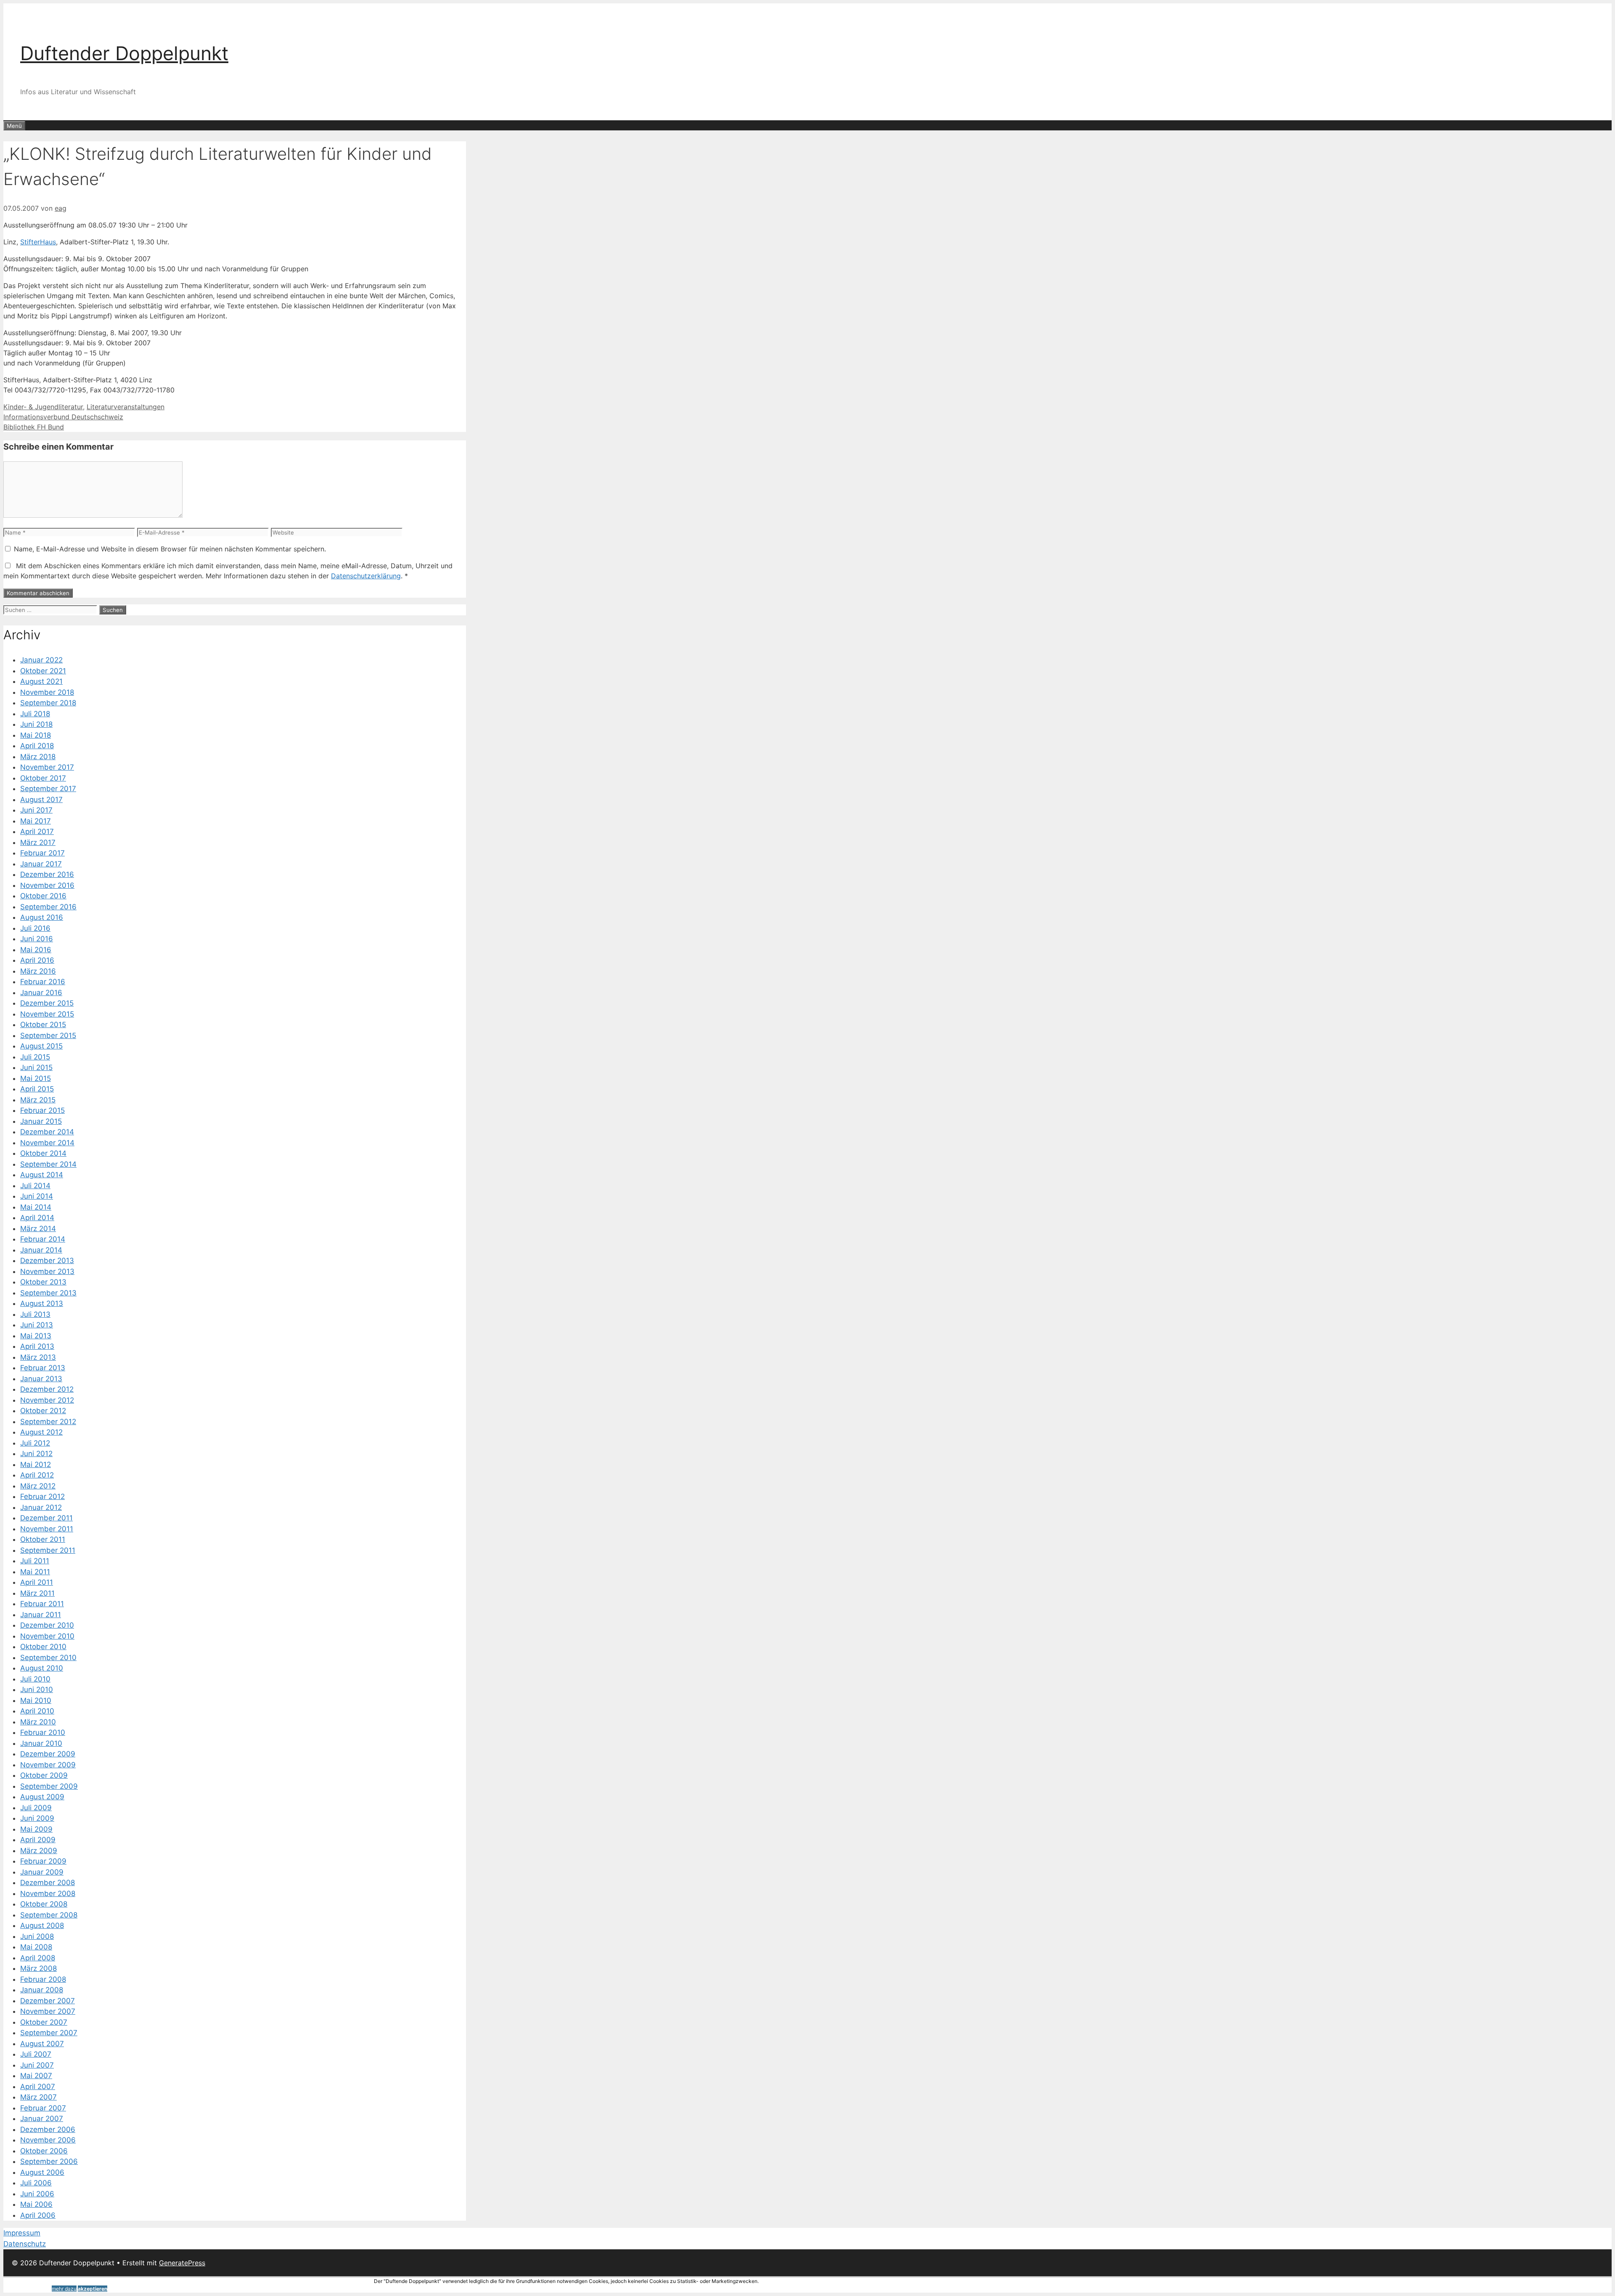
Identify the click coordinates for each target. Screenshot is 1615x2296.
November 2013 (47, 1271)
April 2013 (37, 1346)
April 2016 (37, 960)
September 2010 (48, 1658)
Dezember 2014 (47, 1132)
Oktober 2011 (43, 1539)
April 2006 (38, 2215)
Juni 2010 (37, 1690)
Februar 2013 (43, 1368)
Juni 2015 (36, 1067)
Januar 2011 (41, 1615)
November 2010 (47, 1636)
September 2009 (49, 1786)
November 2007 (48, 2011)
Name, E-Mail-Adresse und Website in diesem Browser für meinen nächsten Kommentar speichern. (170, 549)
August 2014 (42, 1175)
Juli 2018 (35, 714)
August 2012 (41, 1432)
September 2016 (48, 907)
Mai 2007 (36, 2076)
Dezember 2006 (48, 2129)
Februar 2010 (43, 1732)
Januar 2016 (41, 993)
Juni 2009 (37, 1818)
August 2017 (41, 800)
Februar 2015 (42, 1110)
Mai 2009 (36, 1829)
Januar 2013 (41, 1379)
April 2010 (37, 1711)
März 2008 (38, 1968)
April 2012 (37, 1475)
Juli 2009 (36, 1808)
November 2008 (48, 1893)
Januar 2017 (41, 864)
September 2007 (49, 2033)
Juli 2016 (35, 928)
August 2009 (42, 1797)
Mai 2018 (36, 735)
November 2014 (47, 1143)
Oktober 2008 (44, 1904)
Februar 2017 (42, 853)
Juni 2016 (37, 939)
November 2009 (48, 1765)
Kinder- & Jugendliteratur (43, 407)
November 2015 (47, 1014)
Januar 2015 (41, 1121)
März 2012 (38, 1486)
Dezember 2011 (46, 1518)
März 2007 (38, 2097)
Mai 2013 (36, 1336)
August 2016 (42, 917)
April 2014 (37, 1218)
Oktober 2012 (43, 1411)
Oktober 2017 (43, 778)
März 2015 (38, 1100)
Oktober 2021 (43, 671)
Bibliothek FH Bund (34, 427)
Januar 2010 (41, 1743)
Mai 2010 (36, 1700)
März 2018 (38, 757)
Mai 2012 (36, 1464)
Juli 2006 (36, 2183)
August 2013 (42, 1303)
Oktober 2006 (44, 2151)
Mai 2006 (36, 2204)
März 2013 (38, 1357)
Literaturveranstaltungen (126, 407)
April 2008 (38, 1958)
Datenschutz (25, 2244)
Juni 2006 (37, 2194)
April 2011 (37, 1582)
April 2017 (37, 832)
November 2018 (47, 692)
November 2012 (47, 1400)
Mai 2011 (35, 1572)
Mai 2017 (36, 821)
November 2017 (47, 767)
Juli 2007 (36, 2054)
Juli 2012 (35, 1443)
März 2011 (37, 1593)
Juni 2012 (36, 1454)
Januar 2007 (42, 2119)
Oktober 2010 (43, 1647)
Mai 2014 (36, 1207)
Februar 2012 (42, 1496)
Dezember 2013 (47, 1261)
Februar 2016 (43, 982)
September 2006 (49, 2161)
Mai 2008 (36, 1947)
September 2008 (49, 1915)
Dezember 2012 (47, 1389)
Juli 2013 (35, 1314)
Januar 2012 (41, 1507)
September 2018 (48, 703)
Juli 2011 (35, 1561)
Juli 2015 (35, 1057)
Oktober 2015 (43, 1025)
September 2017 (48, 789)
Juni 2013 (37, 1325)
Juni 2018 (36, 724)
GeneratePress (182, 2263)
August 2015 (41, 1046)
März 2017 (38, 842)
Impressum (22, 2233)
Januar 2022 (41, 660)
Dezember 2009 (48, 1754)
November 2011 (47, 1529)
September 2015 (48, 1035)
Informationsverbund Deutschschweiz (63, 417)
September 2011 (48, 1550)
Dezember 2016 (47, 874)
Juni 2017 (36, 810)
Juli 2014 (35, 1186)
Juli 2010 (35, 1679)
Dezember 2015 (47, 1003)
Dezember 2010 (47, 1625)
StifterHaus (38, 242)
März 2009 (39, 1851)
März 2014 (38, 1229)
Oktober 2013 (43, 1282)
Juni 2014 (37, 1196)
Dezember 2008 (48, 1883)
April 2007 (38, 2087)
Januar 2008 (42, 1990)
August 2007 (42, 2044)
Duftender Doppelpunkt (124, 53)
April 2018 (37, 746)
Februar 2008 (43, 1979)
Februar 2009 (43, 1861)
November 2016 (47, 885)
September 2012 (48, 1422)
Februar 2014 (43, 1239)
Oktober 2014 (43, 1153)
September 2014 (48, 1164)
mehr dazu (64, 2289)
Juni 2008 (37, 1936)
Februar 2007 (43, 2108)
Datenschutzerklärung (366, 576)
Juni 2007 (37, 2065)
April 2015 (37, 1089)
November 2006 (48, 2140)
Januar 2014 (41, 1250)
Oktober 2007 (44, 2022)
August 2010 (42, 1668)
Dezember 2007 (48, 2001)
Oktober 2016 (43, 896)
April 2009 (38, 1840)
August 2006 (42, 2172)
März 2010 (38, 1722)
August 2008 (42, 1925)
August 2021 (41, 681)
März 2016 (38, 971)
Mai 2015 (36, 1078)
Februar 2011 (42, 1604)
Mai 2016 (36, 950)
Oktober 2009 (44, 1775)
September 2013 (48, 1293)
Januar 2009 (42, 1872)
